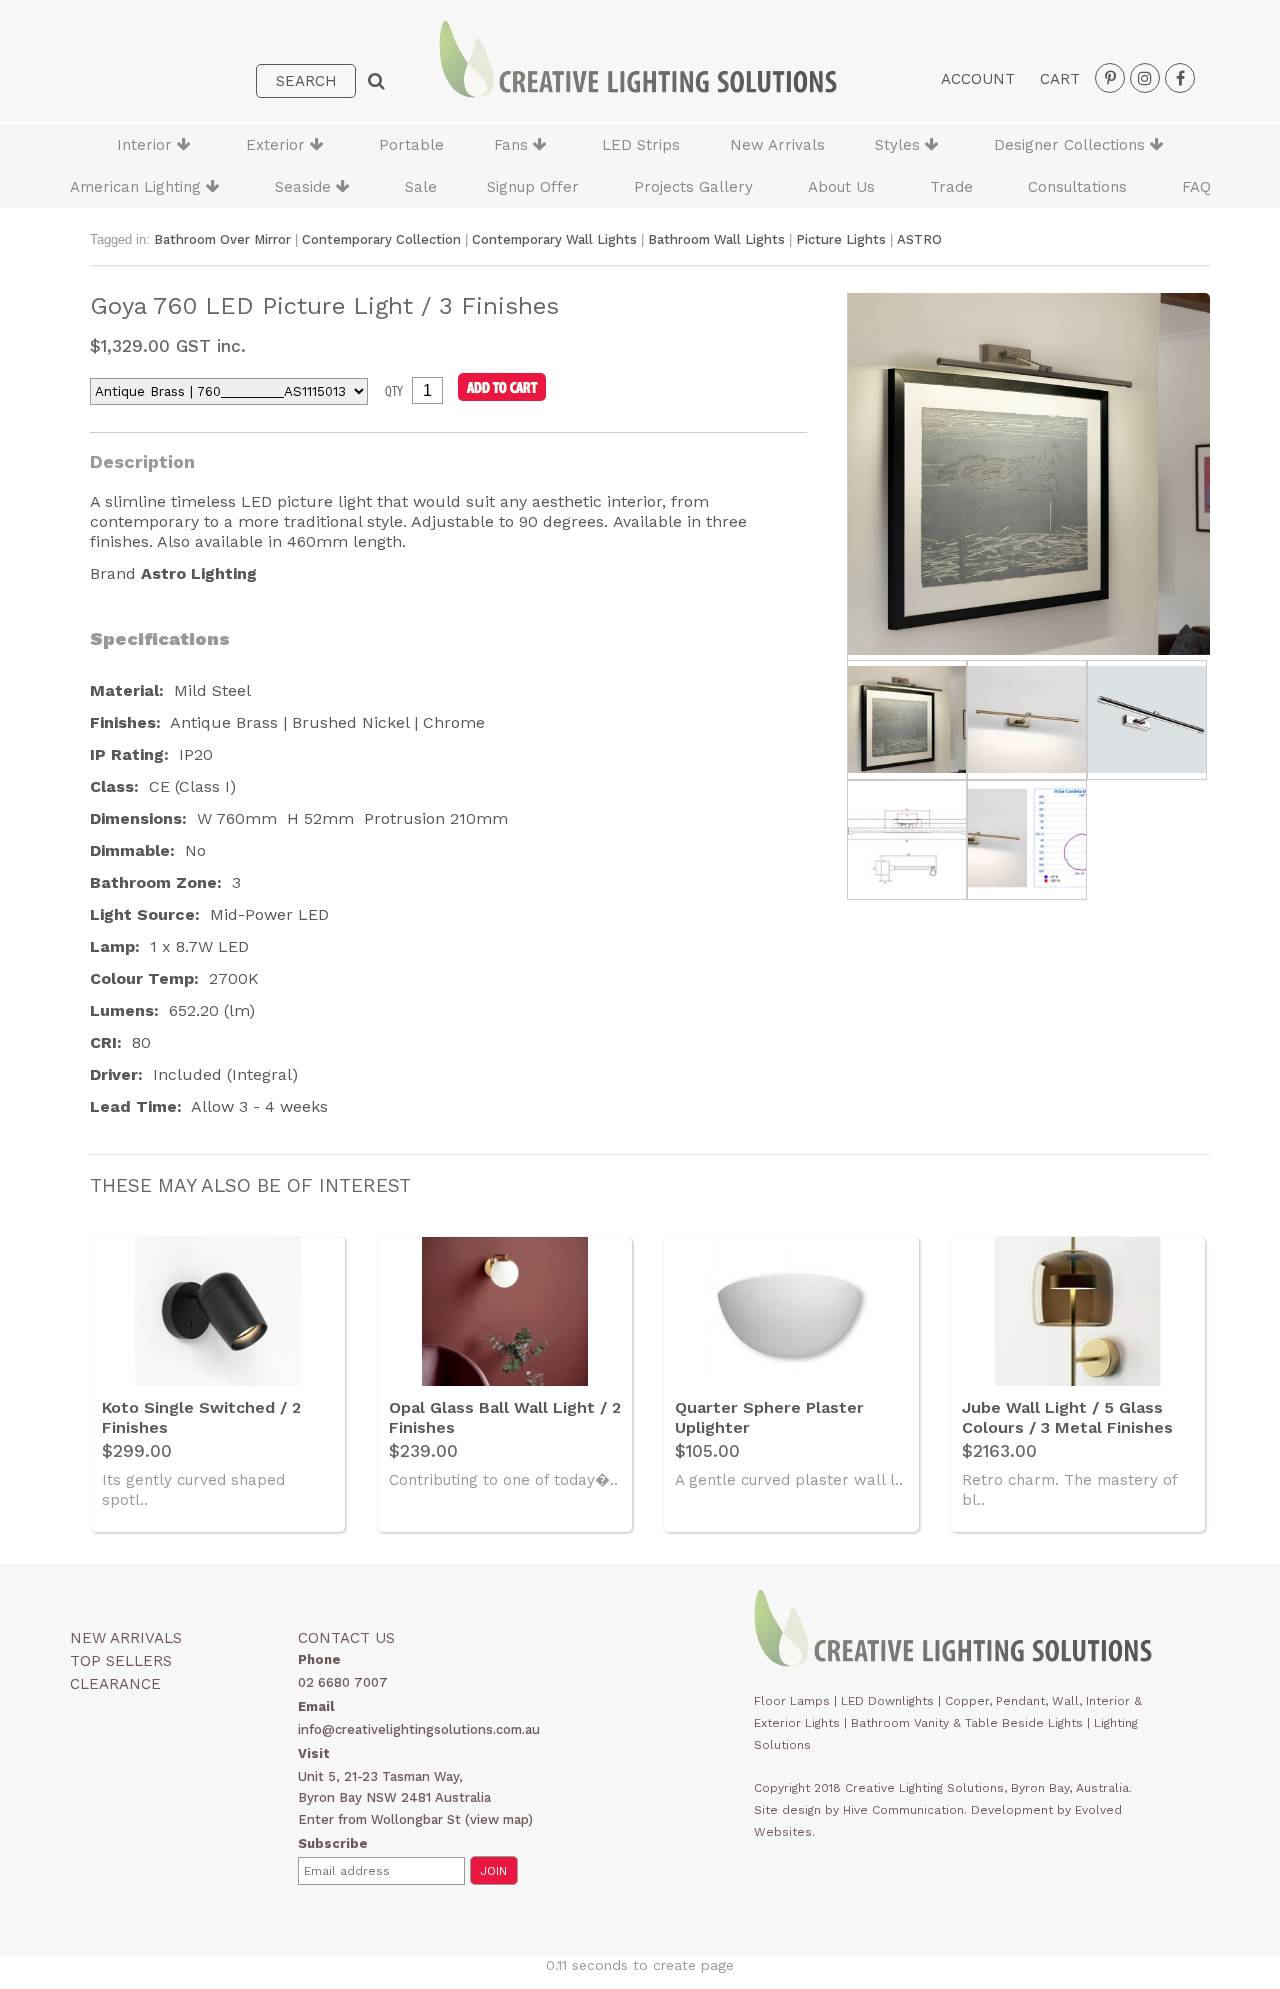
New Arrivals (777, 145)
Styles (900, 145)
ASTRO (919, 239)
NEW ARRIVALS (126, 1638)
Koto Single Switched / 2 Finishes (201, 1417)
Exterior (278, 145)
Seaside (305, 187)
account (978, 79)
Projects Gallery (693, 187)
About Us (841, 187)
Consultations (1077, 187)
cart (1060, 79)
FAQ (1196, 187)
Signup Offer (533, 187)
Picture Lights (841, 239)
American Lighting (138, 187)
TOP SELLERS (121, 1661)
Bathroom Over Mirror (222, 239)
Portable (411, 145)
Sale (421, 187)
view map (499, 1819)
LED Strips (641, 145)
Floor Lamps (792, 1701)
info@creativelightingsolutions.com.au (419, 1729)
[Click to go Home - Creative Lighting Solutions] (638, 92)
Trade (951, 187)
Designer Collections (1072, 145)
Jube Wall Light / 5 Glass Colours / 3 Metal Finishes (1067, 1417)
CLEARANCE (115, 1684)
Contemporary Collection (381, 239)
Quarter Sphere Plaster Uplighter (769, 1417)
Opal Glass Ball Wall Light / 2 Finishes (505, 1417)
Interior (147, 145)
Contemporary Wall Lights (554, 239)
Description (142, 461)
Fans (513, 145)
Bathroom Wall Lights (716, 239)
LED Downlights (887, 1701)
